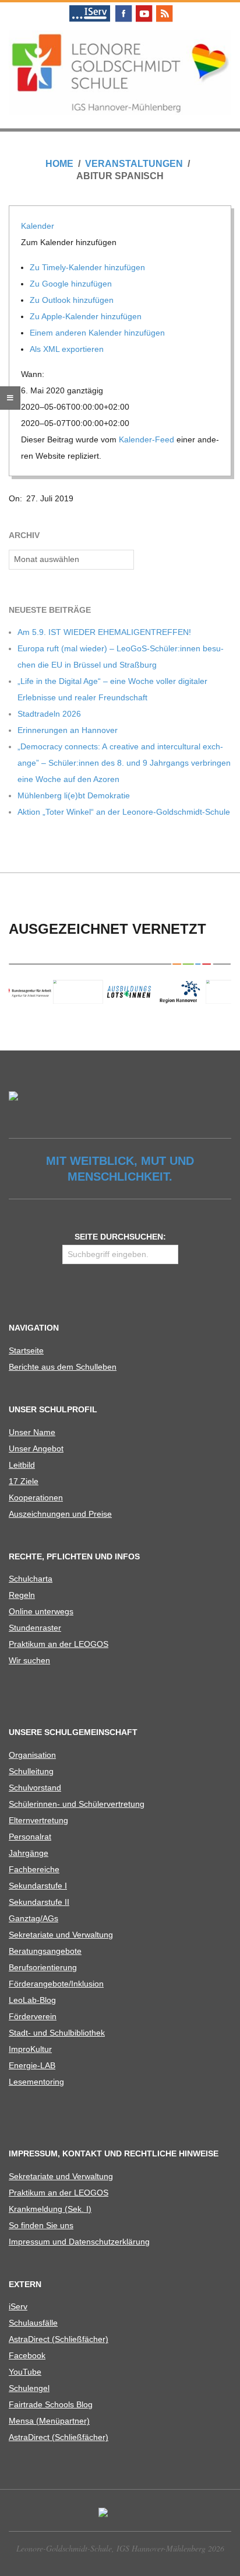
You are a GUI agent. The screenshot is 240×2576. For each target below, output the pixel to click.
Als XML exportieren (68, 349)
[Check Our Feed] (164, 7)
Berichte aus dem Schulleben (63, 1367)
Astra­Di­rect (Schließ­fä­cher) (59, 2339)
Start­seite (26, 1350)
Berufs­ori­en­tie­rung (43, 1967)
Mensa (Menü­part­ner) (49, 2421)
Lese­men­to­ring (36, 2082)
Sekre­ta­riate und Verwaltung (61, 1935)
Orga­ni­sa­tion (32, 1755)
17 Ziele (24, 1481)
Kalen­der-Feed (147, 439)
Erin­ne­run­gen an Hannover (68, 730)
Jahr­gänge (29, 1853)
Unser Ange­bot (36, 1448)
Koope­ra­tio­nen (36, 1498)
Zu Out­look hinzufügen (73, 300)
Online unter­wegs (41, 1611)
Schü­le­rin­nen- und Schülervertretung (77, 1804)
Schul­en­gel (29, 2388)
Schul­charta (31, 1579)
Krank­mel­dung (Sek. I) (50, 2209)
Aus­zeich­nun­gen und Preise (60, 1514)
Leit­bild (22, 1465)
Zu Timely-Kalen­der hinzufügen (89, 267)
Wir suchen (29, 1660)
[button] (70, 242)
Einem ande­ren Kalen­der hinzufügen (98, 333)
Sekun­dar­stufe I (38, 1886)
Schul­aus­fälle (33, 2323)
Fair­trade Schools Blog (51, 2404)
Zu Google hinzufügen (72, 284)
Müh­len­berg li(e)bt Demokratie (74, 795)
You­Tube (25, 2372)
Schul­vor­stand (35, 1788)
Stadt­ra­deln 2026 (49, 714)
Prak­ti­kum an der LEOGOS (59, 1644)
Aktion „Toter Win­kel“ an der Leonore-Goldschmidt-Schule (124, 812)
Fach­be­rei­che (34, 1869)
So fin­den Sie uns (41, 2225)
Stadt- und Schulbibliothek (57, 2033)
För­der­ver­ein (33, 2016)
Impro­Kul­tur (30, 2049)
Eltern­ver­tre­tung (38, 1820)
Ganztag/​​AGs (33, 1918)
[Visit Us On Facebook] (123, 7)
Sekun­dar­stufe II (39, 1902)
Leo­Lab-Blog (32, 2000)
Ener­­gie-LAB (32, 2065)
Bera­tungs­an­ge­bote (45, 1951)
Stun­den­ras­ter (35, 1628)
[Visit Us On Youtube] (144, 7)
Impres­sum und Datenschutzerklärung (79, 2242)
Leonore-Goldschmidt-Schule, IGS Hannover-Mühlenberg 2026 (120, 2548)
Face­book (27, 2355)
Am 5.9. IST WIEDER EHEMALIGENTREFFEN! (104, 632)
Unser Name (32, 1432)
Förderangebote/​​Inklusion (56, 1984)
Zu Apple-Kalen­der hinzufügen (87, 316)
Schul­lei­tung (31, 1771)
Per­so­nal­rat (30, 1837)
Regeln (22, 1595)
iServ (18, 2306)
